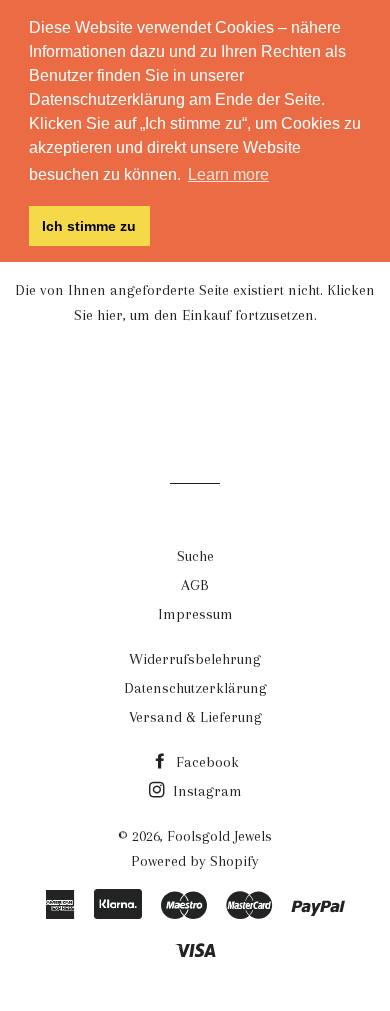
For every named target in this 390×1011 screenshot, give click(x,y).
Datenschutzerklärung (195, 688)
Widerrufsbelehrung (195, 659)
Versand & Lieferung (195, 717)
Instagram (205, 791)
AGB (195, 585)
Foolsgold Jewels (219, 836)
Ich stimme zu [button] (89, 226)
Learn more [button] (228, 174)
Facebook (205, 762)
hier (110, 315)
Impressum (195, 614)
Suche (195, 556)
